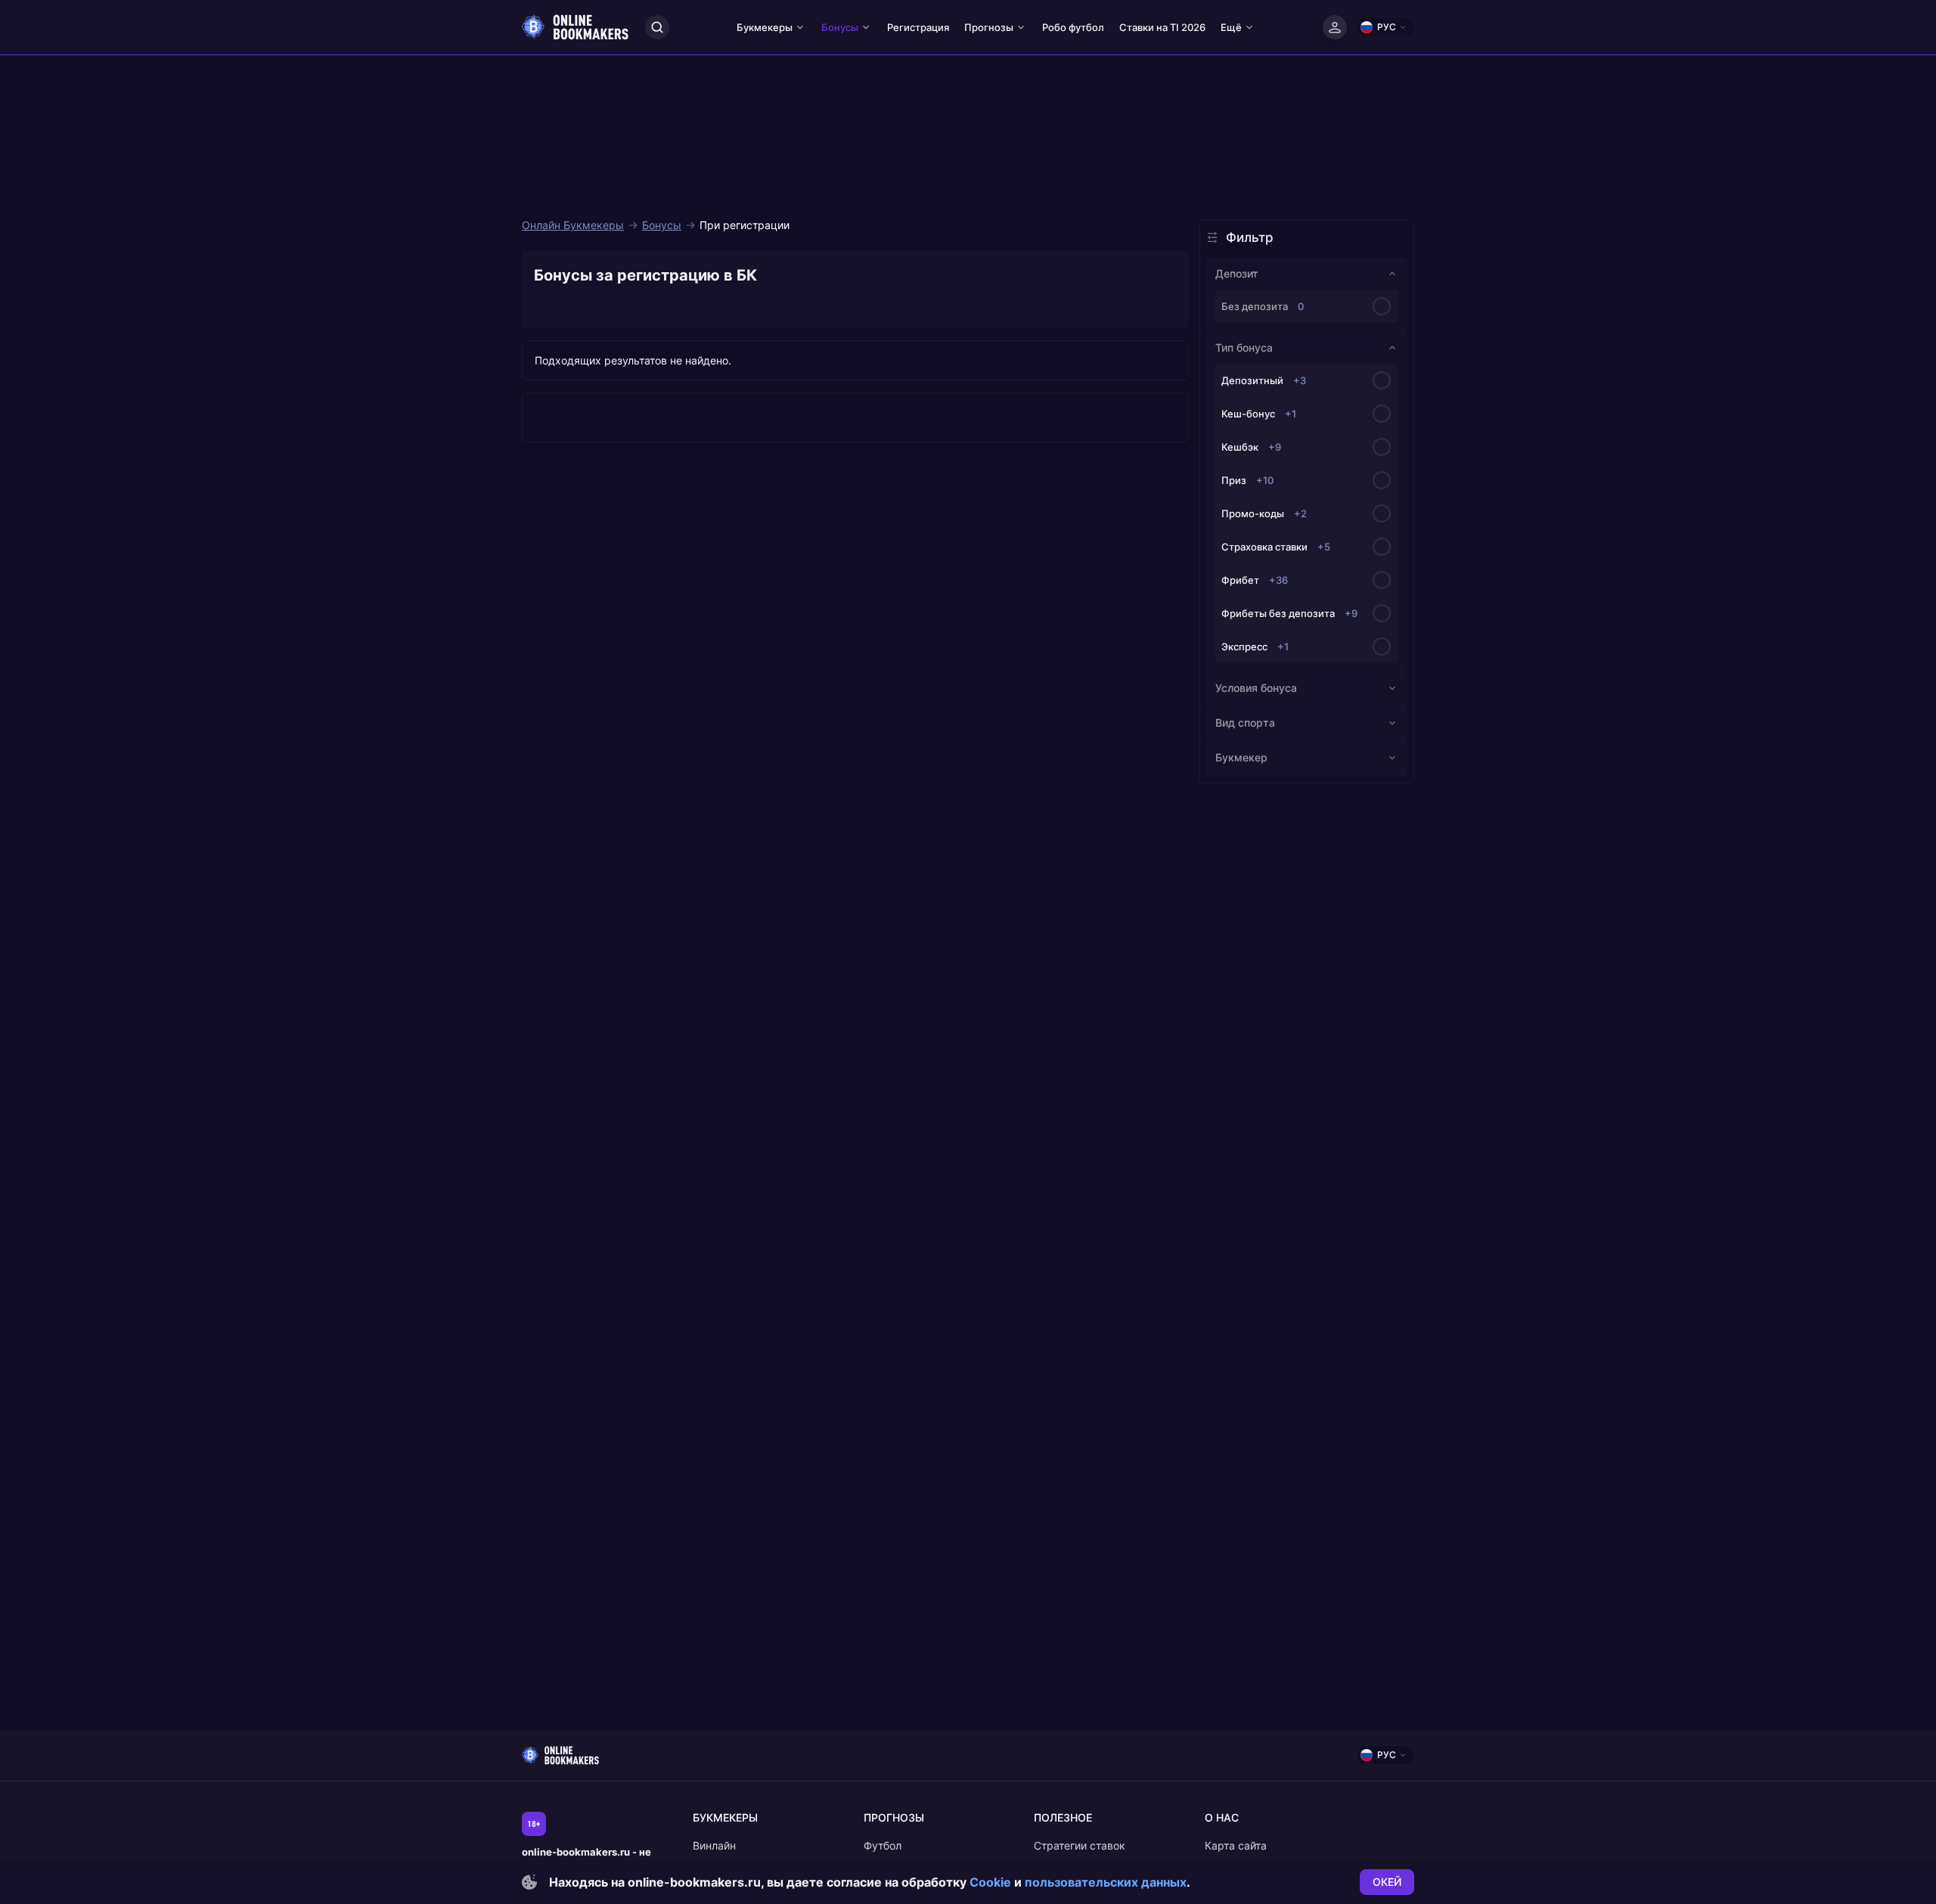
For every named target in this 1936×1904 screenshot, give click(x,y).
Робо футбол (1073, 27)
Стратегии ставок (1080, 1845)
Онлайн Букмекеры (573, 225)
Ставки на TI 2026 (1162, 27)
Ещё (1231, 27)
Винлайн (714, 1845)
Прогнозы (989, 27)
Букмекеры (765, 27)
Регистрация (918, 27)
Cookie (990, 1882)
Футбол (883, 1845)
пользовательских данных (1106, 1882)
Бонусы (840, 27)
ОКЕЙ (1387, 1882)
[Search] (657, 27)
